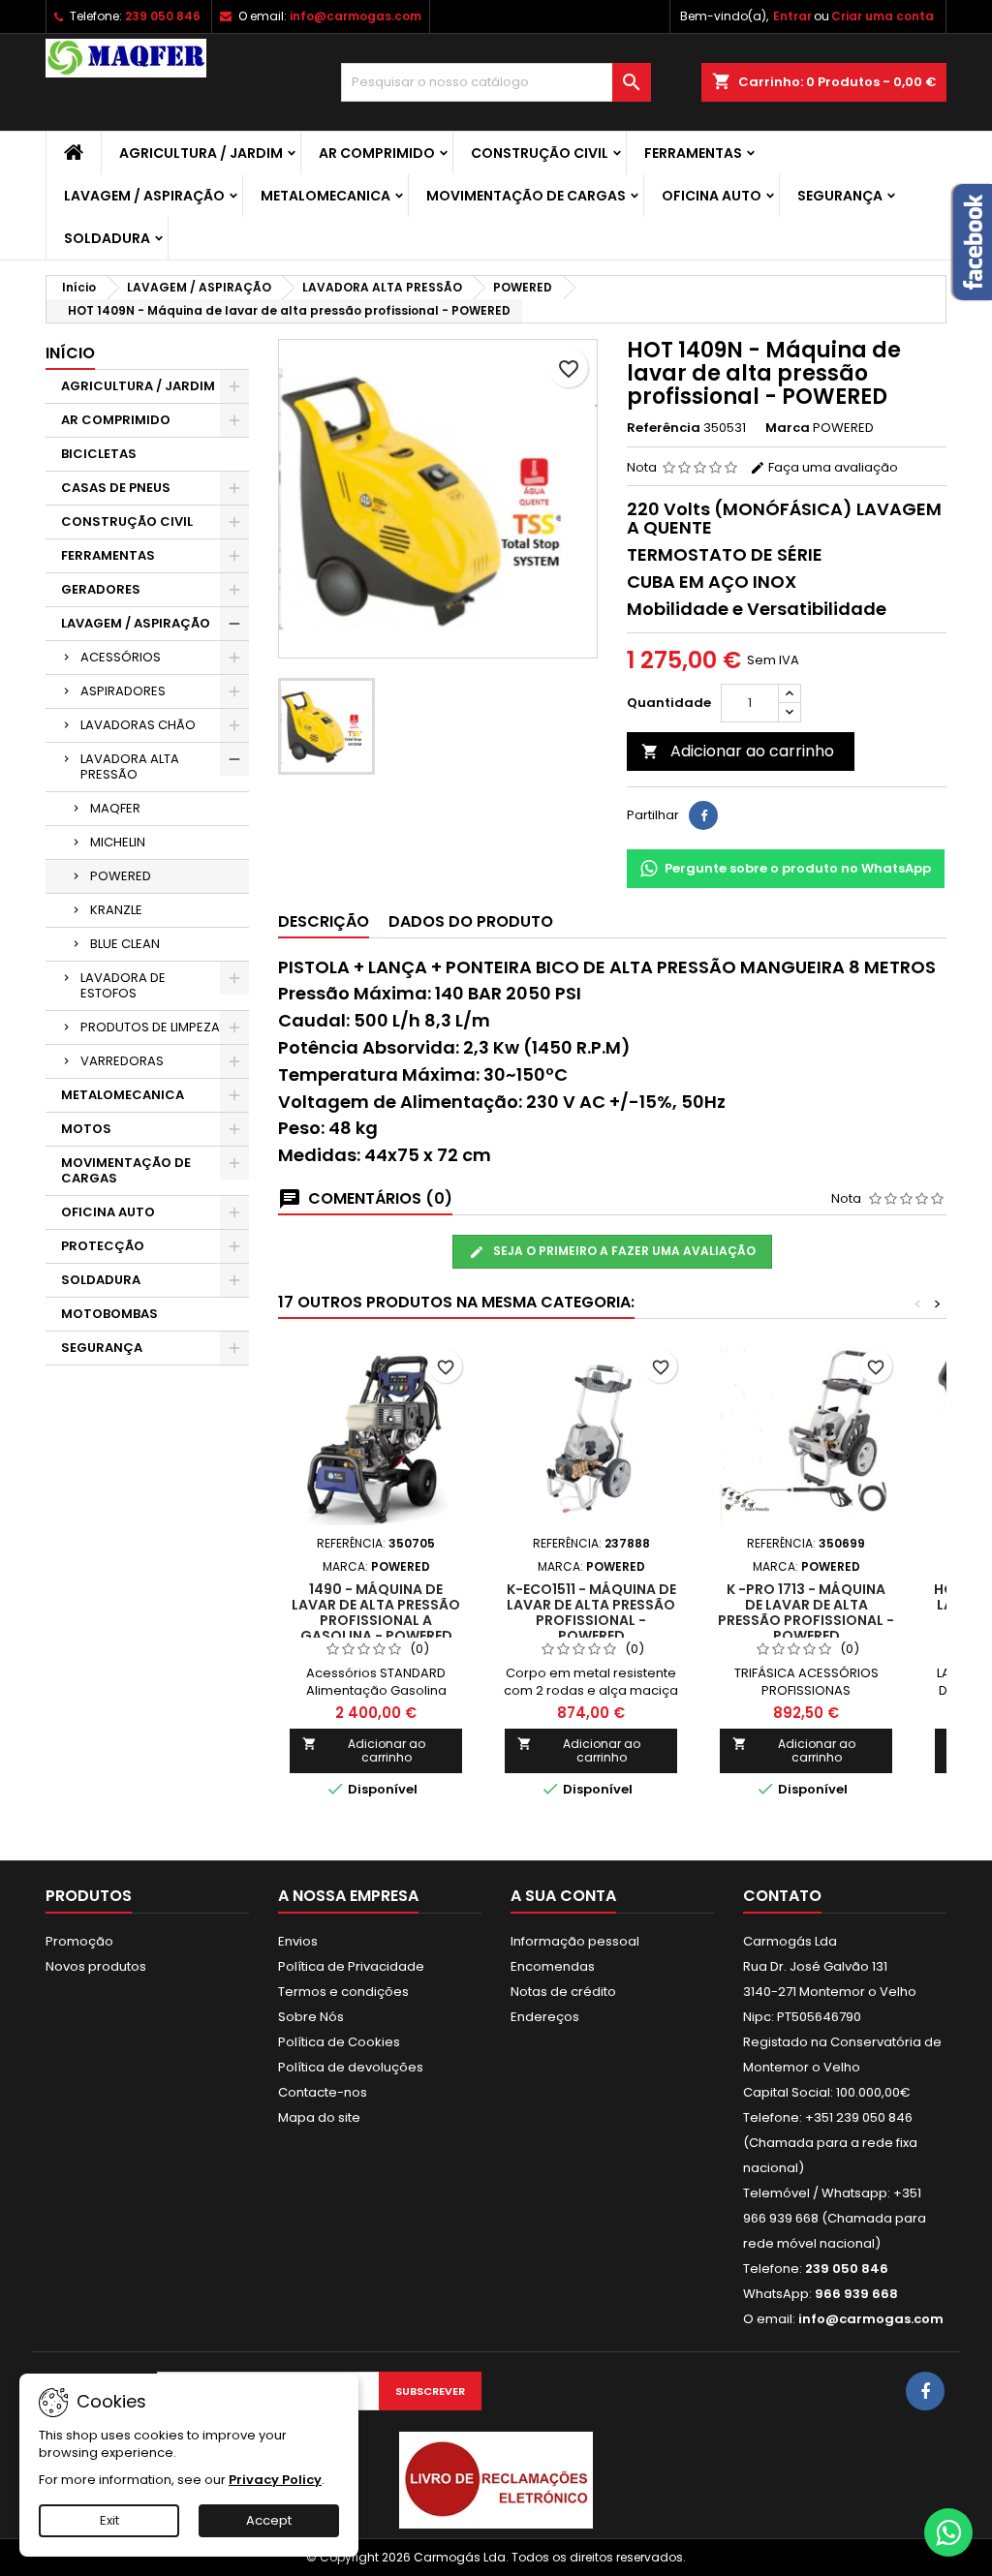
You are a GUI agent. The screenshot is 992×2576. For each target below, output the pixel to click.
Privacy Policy (275, 2480)
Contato (782, 1896)
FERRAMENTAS (693, 153)
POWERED (121, 876)
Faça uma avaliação (832, 467)
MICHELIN (118, 842)
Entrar (792, 16)
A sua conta (563, 1896)
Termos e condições (343, 1992)
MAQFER (115, 808)
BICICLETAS (99, 454)
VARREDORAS (122, 1061)
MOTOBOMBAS (109, 1314)
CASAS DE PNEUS (116, 488)
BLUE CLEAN (125, 944)
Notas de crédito (563, 1992)
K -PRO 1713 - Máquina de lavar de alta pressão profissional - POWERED (806, 1612)
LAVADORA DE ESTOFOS (123, 985)
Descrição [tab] (324, 921)
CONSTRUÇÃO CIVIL (540, 153)
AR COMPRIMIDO (377, 153)
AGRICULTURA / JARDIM (201, 153)
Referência (664, 428)
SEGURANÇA (840, 196)
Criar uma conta (883, 16)
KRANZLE (116, 910)
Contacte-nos (323, 2092)
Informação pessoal (575, 1941)
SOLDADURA (107, 238)
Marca (788, 428)
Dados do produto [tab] (471, 921)
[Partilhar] (703, 815)
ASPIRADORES (123, 691)
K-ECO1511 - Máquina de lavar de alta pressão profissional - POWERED (591, 1612)
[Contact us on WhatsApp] (948, 2532)
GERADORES (101, 589)
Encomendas (553, 1966)
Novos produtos (96, 1966)
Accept (269, 2520)
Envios (298, 1941)
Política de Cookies (339, 2042)
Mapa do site (319, 2117)
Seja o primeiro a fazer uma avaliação (623, 1251)
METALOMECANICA (325, 196)
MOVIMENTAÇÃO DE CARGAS (526, 196)
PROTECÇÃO (103, 1246)
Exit (109, 2520)
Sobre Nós (311, 2017)
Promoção (79, 1941)
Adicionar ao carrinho (738, 751)
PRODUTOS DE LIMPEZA (150, 1027)
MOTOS (86, 1129)
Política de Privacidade (351, 1966)
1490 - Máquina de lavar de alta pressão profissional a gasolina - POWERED (376, 1612)
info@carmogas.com (356, 16)
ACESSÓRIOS (121, 657)
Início (70, 353)
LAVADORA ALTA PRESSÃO (130, 767)
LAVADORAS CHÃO (138, 725)
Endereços (545, 2017)
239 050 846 (163, 16)
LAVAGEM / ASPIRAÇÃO (144, 196)
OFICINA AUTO (712, 196)
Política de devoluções (351, 2067)
